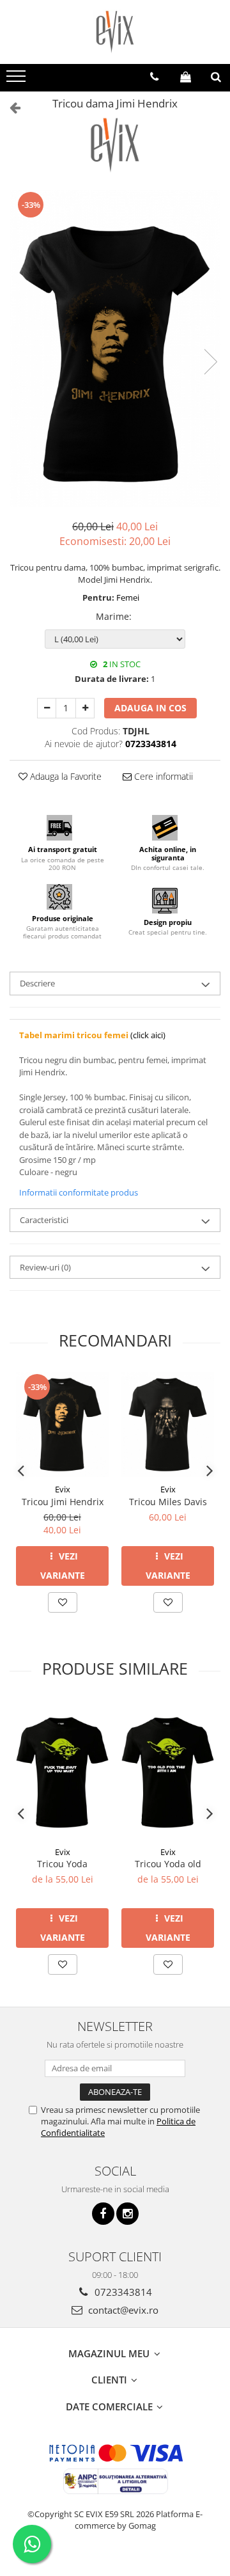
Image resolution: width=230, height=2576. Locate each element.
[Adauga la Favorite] (63, 1602)
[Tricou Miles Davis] (168, 1425)
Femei (128, 597)
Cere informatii (162, 776)
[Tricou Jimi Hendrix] (62, 1425)
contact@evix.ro (122, 2310)
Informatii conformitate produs (79, 1192)
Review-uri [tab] (45, 1267)
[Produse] (18, 80)
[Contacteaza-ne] (154, 77)
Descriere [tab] (37, 983)
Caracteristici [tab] (44, 1220)
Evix (63, 1489)
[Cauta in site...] (216, 77)
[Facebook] (103, 2214)
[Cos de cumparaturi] (186, 77)
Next (210, 362)
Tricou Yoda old (168, 1864)
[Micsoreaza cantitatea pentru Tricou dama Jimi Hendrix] (47, 708)
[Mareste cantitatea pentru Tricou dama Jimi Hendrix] (85, 708)
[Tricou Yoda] (62, 1770)
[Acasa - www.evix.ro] (115, 32)
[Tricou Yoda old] (168, 1770)
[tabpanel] (115, 349)
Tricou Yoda (62, 1864)
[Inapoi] (10, 107)
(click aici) (92, 1035)
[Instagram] (127, 2214)
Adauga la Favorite (65, 776)
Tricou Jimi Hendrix (63, 1502)
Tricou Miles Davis (168, 1502)
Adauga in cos (150, 708)
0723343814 (122, 2292)
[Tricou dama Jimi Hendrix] (115, 349)
